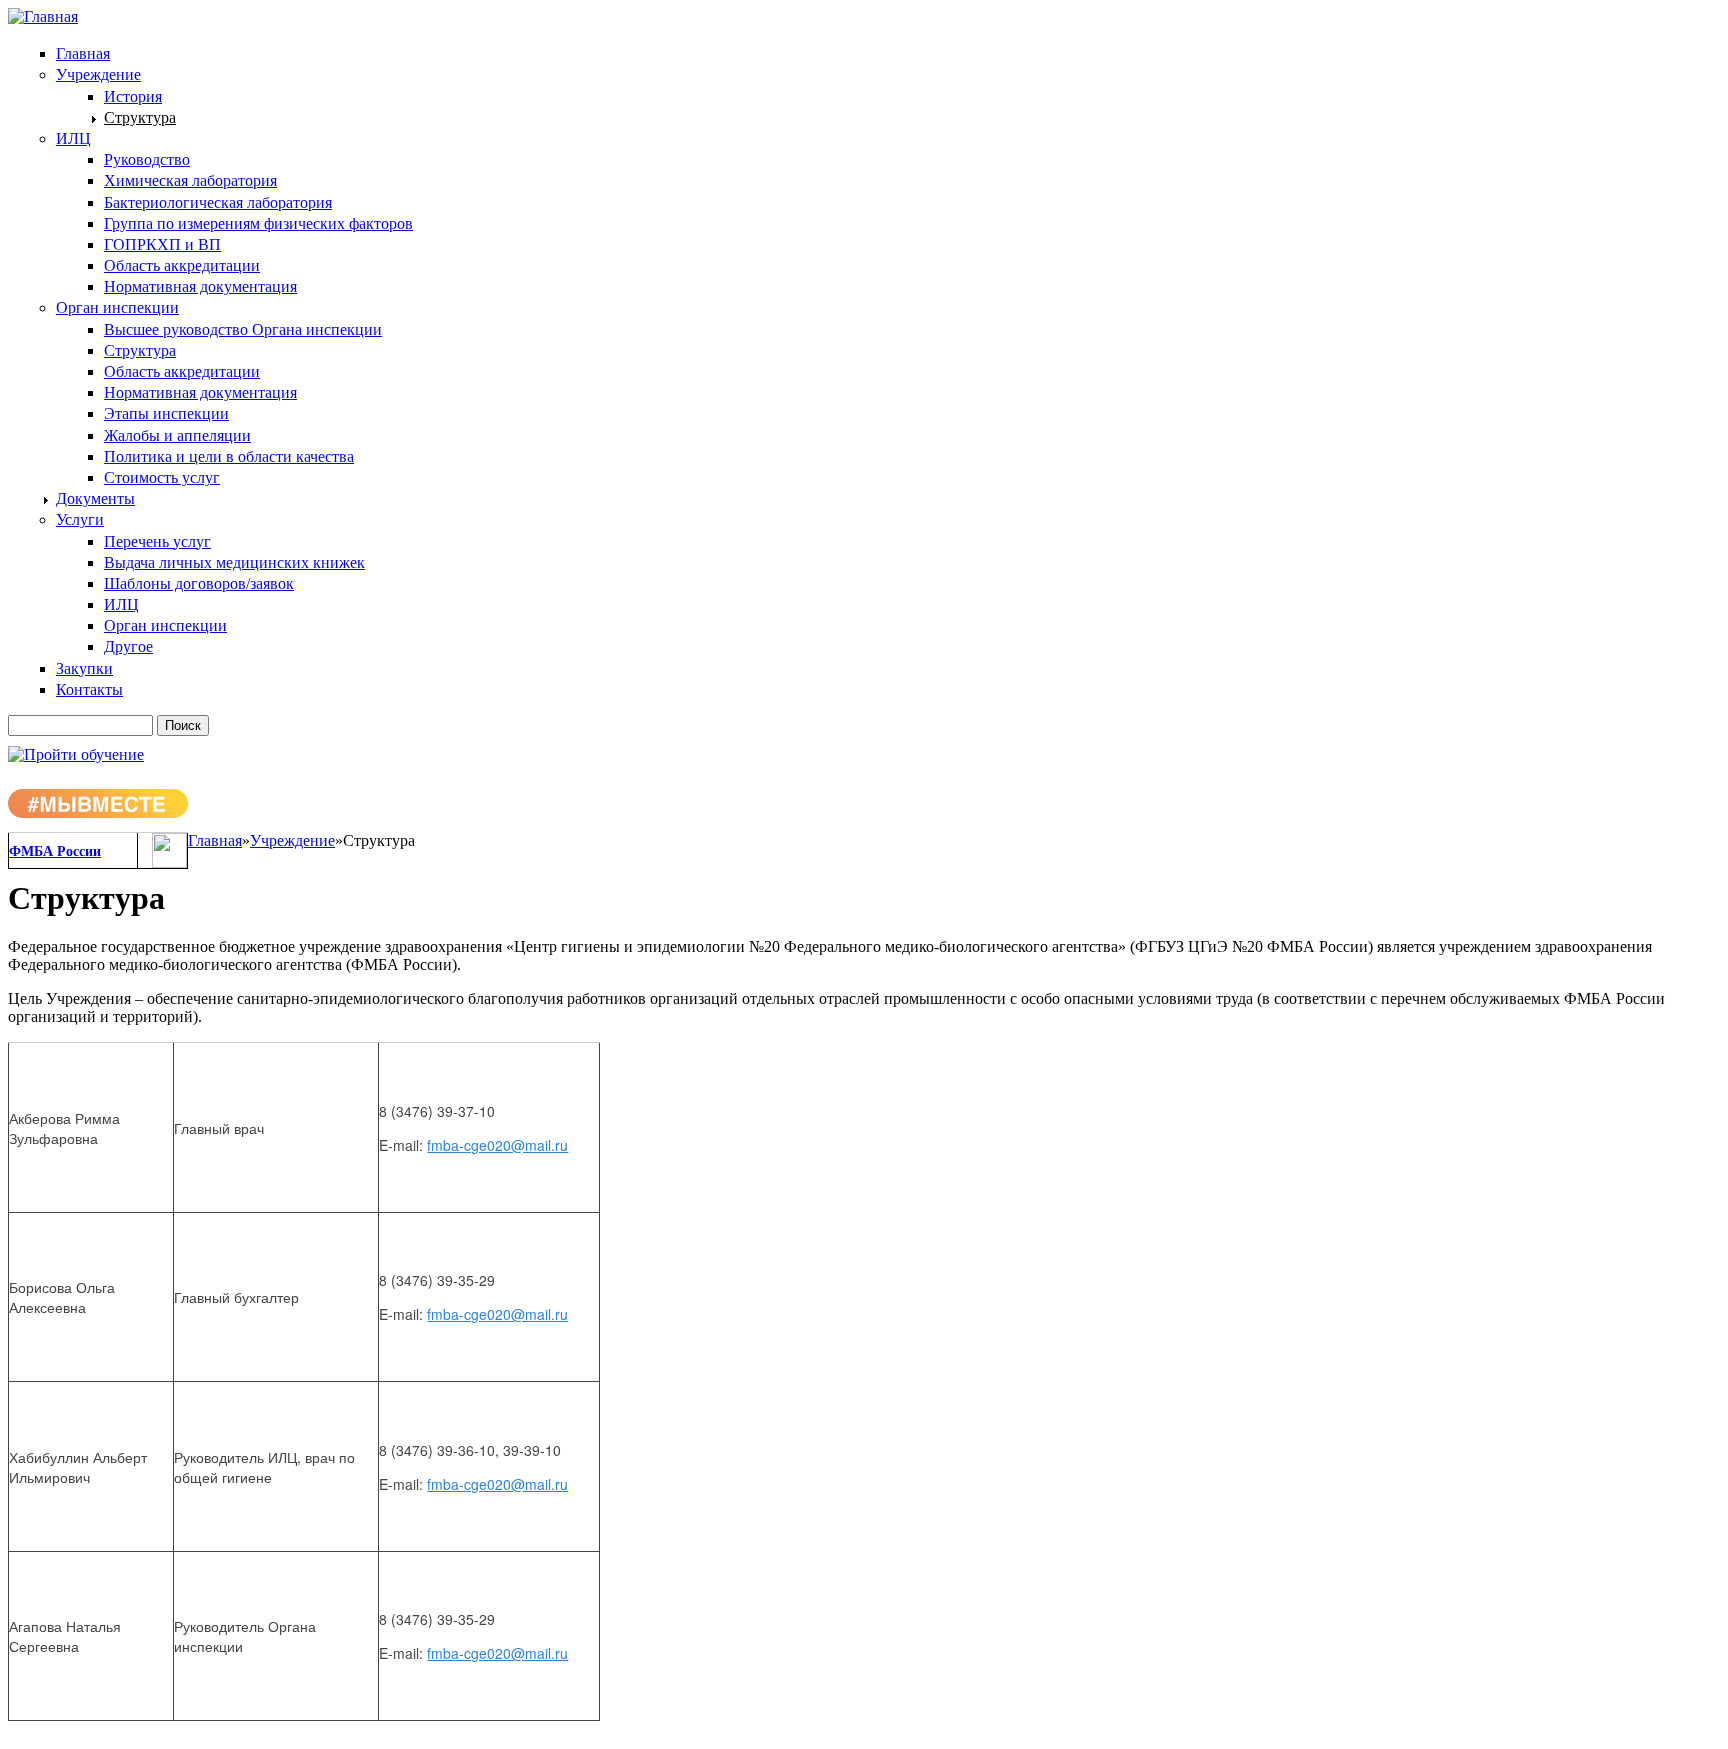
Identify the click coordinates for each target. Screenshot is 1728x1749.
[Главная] (43, 16)
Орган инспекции (117, 307)
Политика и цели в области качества (229, 456)
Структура (140, 117)
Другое (128, 646)
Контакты (89, 689)
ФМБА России (55, 851)
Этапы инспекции (166, 413)
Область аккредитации (182, 265)
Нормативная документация (200, 286)
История (133, 96)
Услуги (80, 519)
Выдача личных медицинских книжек (234, 562)
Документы (95, 498)
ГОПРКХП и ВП (162, 244)
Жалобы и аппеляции (177, 435)
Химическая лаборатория (190, 180)
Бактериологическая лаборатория (218, 202)
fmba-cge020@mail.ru (497, 1145)
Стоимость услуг (162, 477)
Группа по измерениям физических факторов (258, 223)
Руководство (147, 159)
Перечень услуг (157, 541)
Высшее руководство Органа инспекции (243, 329)
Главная (83, 53)
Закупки (84, 668)
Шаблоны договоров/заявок (199, 583)
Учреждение (98, 74)
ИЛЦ (73, 138)
